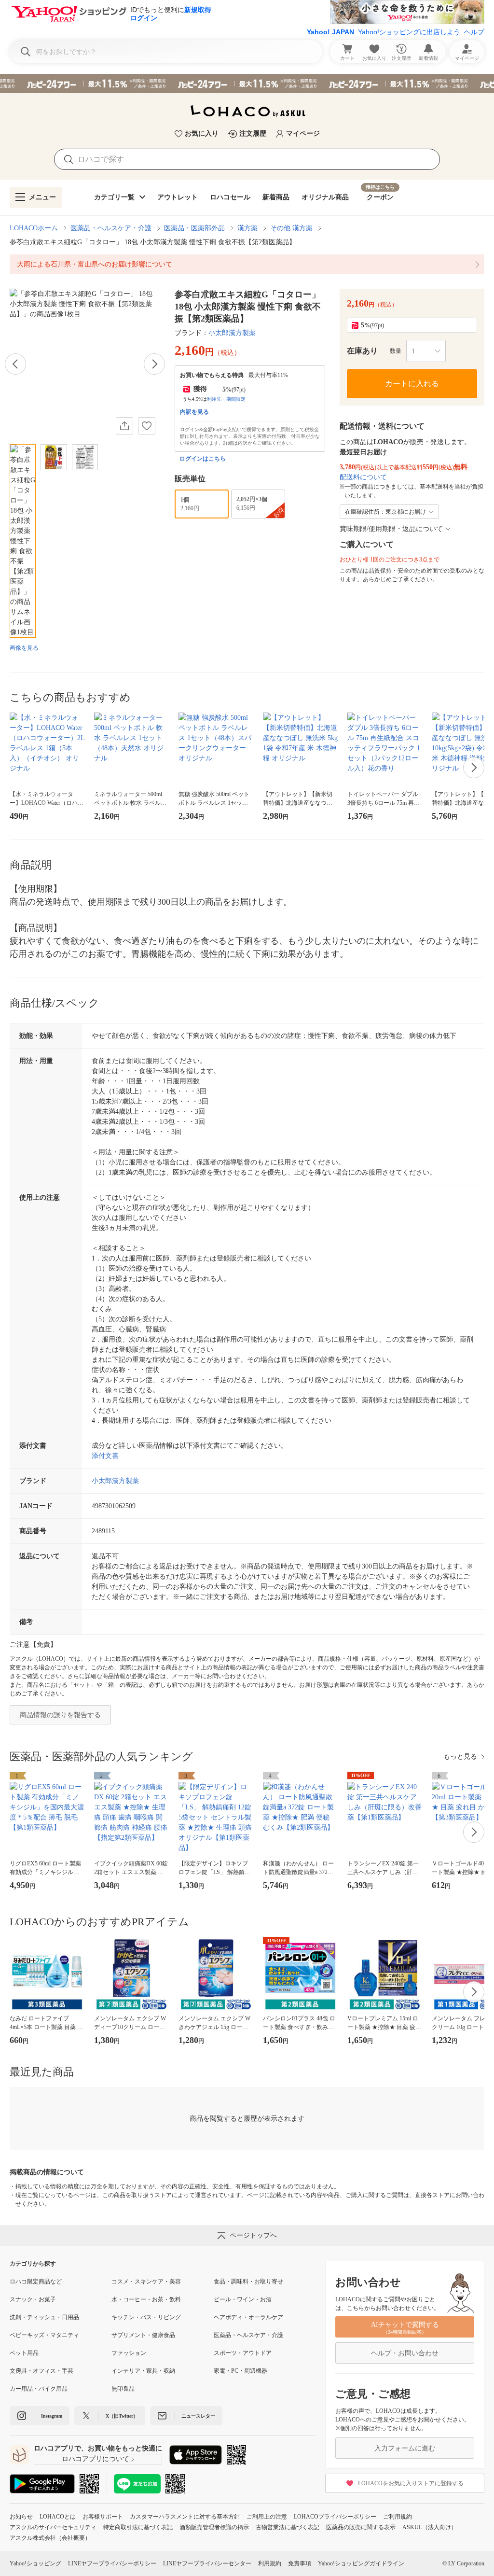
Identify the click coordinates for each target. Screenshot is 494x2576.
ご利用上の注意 (267, 2517)
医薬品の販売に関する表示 (361, 2527)
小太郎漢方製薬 (232, 333)
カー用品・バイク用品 (39, 2389)
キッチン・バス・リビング (146, 2317)
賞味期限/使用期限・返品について (391, 529)
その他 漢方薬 (291, 228)
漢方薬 (247, 228)
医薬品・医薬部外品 (194, 228)
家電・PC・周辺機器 (240, 2371)
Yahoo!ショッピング (35, 2563)
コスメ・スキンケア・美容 (146, 2282)
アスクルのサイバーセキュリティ (53, 2527)
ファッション (129, 2353)
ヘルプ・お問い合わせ (405, 2353)
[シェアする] (124, 426)
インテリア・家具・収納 (143, 2371)
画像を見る (24, 648)
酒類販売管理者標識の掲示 (214, 2527)
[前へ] (15, 364)
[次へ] (154, 364)
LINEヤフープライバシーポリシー (112, 2563)
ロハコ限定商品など (36, 2282)
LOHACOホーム (34, 228)
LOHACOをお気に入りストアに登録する (411, 2483)
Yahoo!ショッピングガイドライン (361, 2563)
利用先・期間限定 (226, 399)
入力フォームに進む (405, 2448)
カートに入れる (412, 384)
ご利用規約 (398, 2517)
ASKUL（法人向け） (430, 2527)
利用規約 (270, 2563)
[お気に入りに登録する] (147, 426)
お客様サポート (103, 2517)
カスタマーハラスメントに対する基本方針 (185, 2517)
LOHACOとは (58, 2517)
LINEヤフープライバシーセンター (207, 2563)
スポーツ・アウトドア (243, 2353)
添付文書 (105, 1456)
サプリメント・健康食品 (143, 2335)
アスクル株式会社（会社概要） (50, 2538)
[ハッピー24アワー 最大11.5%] (247, 84)
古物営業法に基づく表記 (288, 2527)
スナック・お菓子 (33, 2299)
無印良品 (123, 2389)
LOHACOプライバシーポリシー (335, 2517)
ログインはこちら (203, 459)
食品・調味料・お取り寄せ (248, 2282)
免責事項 (300, 2563)
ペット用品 (24, 2353)
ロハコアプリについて (96, 2459)
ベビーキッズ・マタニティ (44, 2335)
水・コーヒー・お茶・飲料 (146, 2299)
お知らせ (21, 2517)
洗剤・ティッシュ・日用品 (44, 2317)
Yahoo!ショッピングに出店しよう (409, 32)
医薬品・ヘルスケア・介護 (111, 228)
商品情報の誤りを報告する (60, 1715)
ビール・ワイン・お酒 (243, 2299)
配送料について (363, 477)
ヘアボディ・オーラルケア (248, 2317)
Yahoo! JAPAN (330, 32)
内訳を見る (194, 412)
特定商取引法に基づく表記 (138, 2527)
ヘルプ (474, 32)
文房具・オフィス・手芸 (41, 2371)
